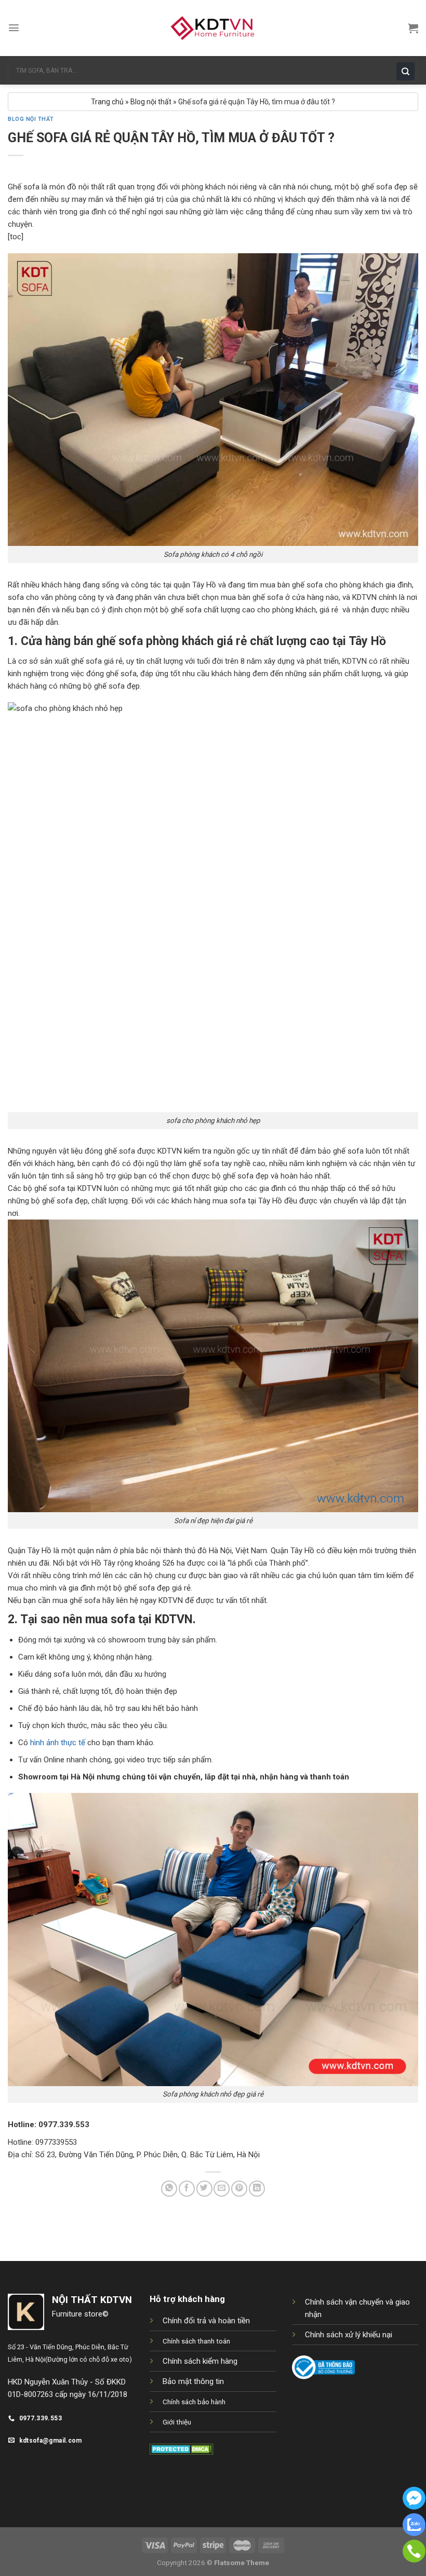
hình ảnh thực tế (58, 1743)
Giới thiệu (177, 2422)
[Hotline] (414, 2560)
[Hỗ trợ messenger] (414, 2507)
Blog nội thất (151, 102)
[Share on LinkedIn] (257, 2189)
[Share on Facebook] (187, 2189)
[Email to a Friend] (222, 2189)
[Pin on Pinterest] (239, 2189)
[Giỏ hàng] (413, 28)
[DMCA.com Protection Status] (182, 2448)
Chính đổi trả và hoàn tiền (206, 2321)
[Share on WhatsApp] (169, 2189)
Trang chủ (107, 102)
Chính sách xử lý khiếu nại (349, 2335)
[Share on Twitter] (204, 2189)
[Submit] (408, 70)
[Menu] (14, 28)
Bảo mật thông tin (193, 2381)
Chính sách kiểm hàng (200, 2361)
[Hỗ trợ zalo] (414, 2533)
